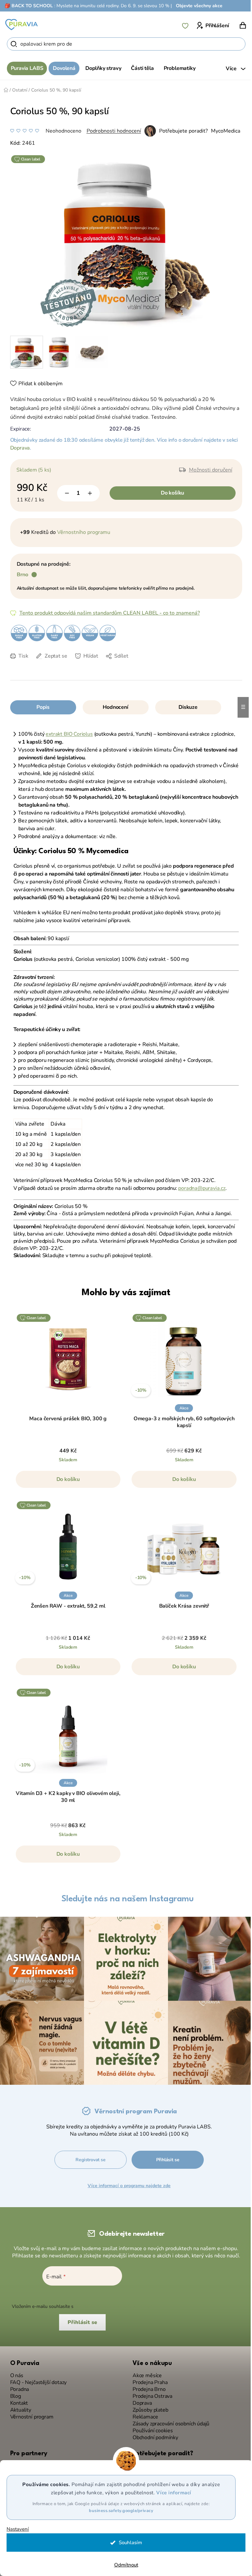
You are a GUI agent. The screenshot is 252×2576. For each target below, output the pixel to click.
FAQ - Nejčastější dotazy (36, 2379)
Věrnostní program (29, 2414)
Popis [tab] (40, 707)
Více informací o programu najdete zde (129, 2182)
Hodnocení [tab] (113, 707)
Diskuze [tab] (186, 707)
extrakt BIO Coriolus (67, 734)
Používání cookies (150, 2428)
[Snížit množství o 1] (64, 493)
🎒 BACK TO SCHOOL (29, 6)
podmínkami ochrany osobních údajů (111, 2303)
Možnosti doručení (208, 470)
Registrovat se (90, 2156)
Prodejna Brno (147, 2386)
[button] (66, 1483)
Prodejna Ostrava (150, 2393)
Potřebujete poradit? (181, 131)
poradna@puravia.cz (199, 1188)
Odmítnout (124, 2565)
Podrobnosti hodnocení (111, 131)
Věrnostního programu (81, 532)
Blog (13, 2393)
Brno (20, 575)
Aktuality (18, 2407)
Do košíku (170, 493)
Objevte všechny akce (199, 6)
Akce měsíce (145, 2372)
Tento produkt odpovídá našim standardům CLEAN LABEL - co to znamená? (107, 613)
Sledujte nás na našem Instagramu (125, 1899)
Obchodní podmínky (153, 2434)
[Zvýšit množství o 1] (87, 493)
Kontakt (17, 2400)
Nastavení (18, 2529)
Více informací (171, 2493)
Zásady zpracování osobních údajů (169, 2421)
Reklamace (143, 2414)
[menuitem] (24, 68)
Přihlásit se (168, 2156)
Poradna (17, 2386)
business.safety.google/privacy (119, 2511)
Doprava (18, 448)
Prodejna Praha (148, 2379)
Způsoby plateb (148, 2407)
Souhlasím (128, 2543)
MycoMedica (223, 131)
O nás (14, 2372)
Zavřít (53, 666)
